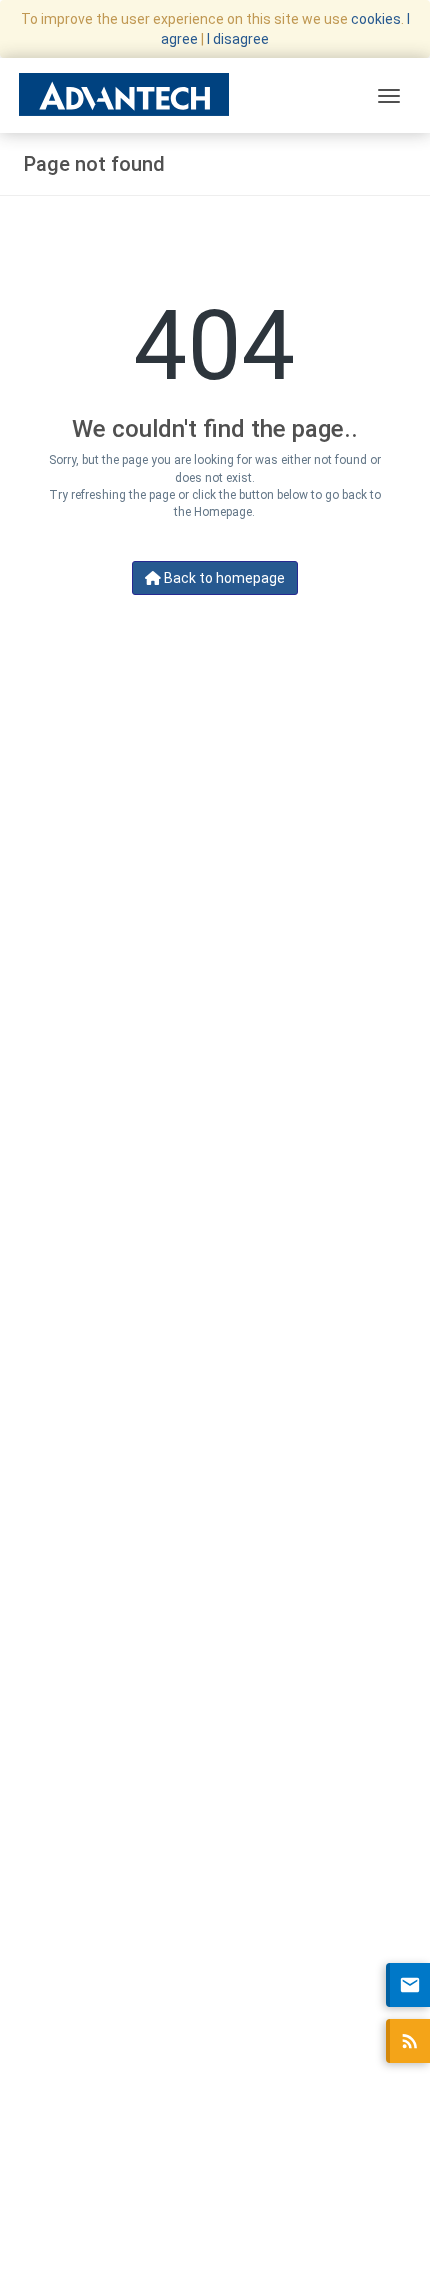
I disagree (238, 39)
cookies (376, 19)
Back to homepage (223, 578)
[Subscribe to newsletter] (408, 1985)
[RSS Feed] (408, 2041)
